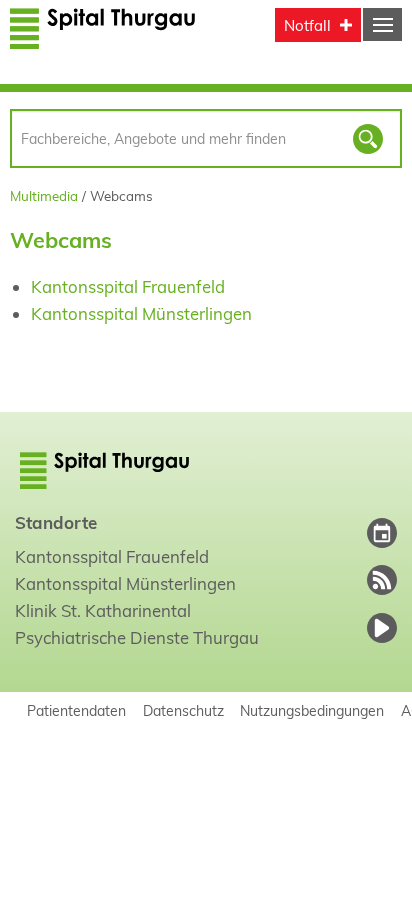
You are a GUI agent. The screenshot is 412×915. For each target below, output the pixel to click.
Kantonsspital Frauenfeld (128, 286)
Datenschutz (183, 710)
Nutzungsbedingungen (312, 710)
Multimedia (44, 195)
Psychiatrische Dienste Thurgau (137, 637)
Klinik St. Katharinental (103, 610)
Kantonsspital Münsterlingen (141, 313)
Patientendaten (76, 710)
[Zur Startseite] (103, 37)
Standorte (56, 522)
